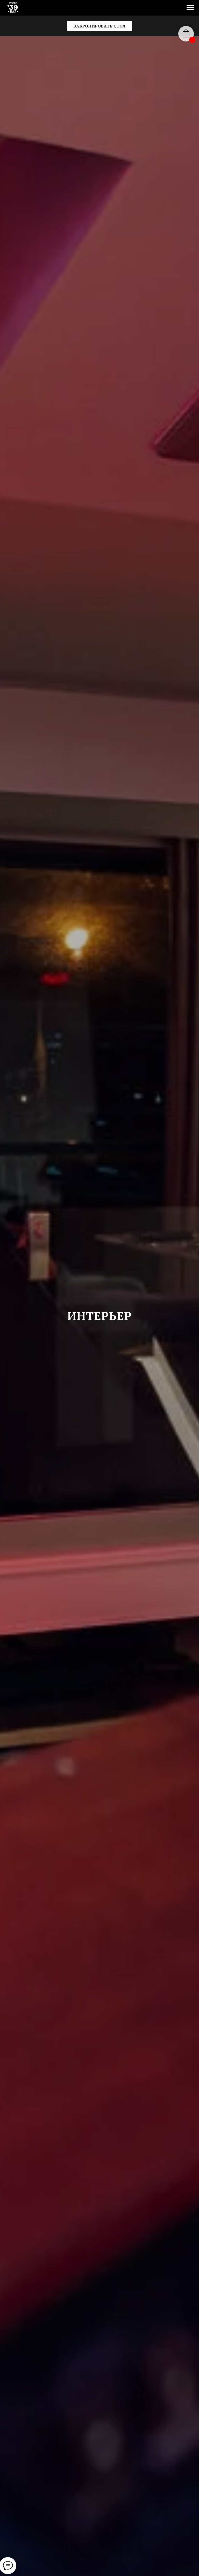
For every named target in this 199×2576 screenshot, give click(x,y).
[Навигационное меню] (190, 8)
